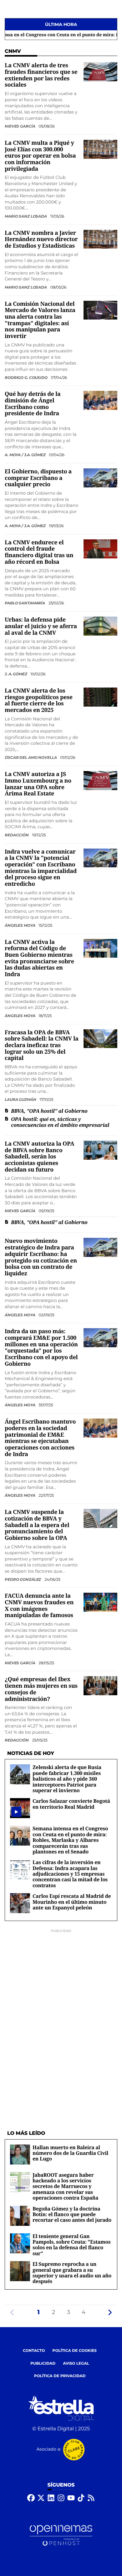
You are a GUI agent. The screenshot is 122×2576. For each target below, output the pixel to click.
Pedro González (23, 1579)
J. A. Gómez (16, 674)
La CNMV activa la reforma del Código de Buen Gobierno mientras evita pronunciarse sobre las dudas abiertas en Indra (39, 958)
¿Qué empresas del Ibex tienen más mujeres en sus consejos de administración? (41, 1689)
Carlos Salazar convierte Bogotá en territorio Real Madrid (71, 1804)
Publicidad (43, 2364)
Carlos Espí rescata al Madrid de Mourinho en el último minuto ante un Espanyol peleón (72, 1902)
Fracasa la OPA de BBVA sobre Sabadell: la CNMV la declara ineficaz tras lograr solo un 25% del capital (42, 1045)
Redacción (17, 835)
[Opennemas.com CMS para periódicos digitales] (61, 2536)
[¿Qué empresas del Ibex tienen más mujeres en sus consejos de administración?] (100, 1686)
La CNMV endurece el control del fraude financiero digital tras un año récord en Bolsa (39, 552)
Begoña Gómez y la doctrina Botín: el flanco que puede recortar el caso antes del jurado (72, 2214)
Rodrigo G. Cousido (27, 378)
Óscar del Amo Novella (31, 757)
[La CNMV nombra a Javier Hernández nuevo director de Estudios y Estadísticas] (100, 239)
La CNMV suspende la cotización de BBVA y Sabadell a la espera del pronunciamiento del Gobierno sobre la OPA (37, 1525)
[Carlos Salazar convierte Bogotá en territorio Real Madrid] (16, 1812)
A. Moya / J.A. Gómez (25, 455)
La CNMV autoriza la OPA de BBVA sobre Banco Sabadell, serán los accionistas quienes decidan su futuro (39, 1157)
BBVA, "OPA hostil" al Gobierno (49, 1111)
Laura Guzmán (21, 1099)
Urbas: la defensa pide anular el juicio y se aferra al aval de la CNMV (41, 626)
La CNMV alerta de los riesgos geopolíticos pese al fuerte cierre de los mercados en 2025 (39, 700)
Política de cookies (75, 2351)
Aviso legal (76, 2364)
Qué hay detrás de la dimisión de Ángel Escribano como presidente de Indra (33, 404)
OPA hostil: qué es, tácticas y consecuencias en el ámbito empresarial (60, 1122)
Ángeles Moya (20, 925)
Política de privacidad (60, 2376)
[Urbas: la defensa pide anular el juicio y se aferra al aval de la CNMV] (100, 626)
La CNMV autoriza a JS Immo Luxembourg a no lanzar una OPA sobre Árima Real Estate (38, 784)
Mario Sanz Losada (26, 216)
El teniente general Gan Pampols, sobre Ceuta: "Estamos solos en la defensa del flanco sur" (72, 2245)
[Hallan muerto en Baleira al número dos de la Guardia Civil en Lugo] (20, 2154)
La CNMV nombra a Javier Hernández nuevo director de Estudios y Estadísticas (41, 239)
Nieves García (20, 126)
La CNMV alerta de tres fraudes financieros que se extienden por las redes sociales (41, 75)
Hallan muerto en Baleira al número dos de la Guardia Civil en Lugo (70, 2153)
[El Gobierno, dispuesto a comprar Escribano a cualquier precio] (100, 478)
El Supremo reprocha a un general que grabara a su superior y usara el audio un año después (72, 2273)
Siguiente (110, 2312)
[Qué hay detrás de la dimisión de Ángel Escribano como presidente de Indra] (100, 400)
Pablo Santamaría (25, 603)
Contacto (34, 2351)
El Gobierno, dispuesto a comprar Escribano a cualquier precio (38, 478)
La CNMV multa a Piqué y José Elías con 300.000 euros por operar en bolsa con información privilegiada (40, 156)
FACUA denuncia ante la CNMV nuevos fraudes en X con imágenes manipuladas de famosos (39, 1606)
